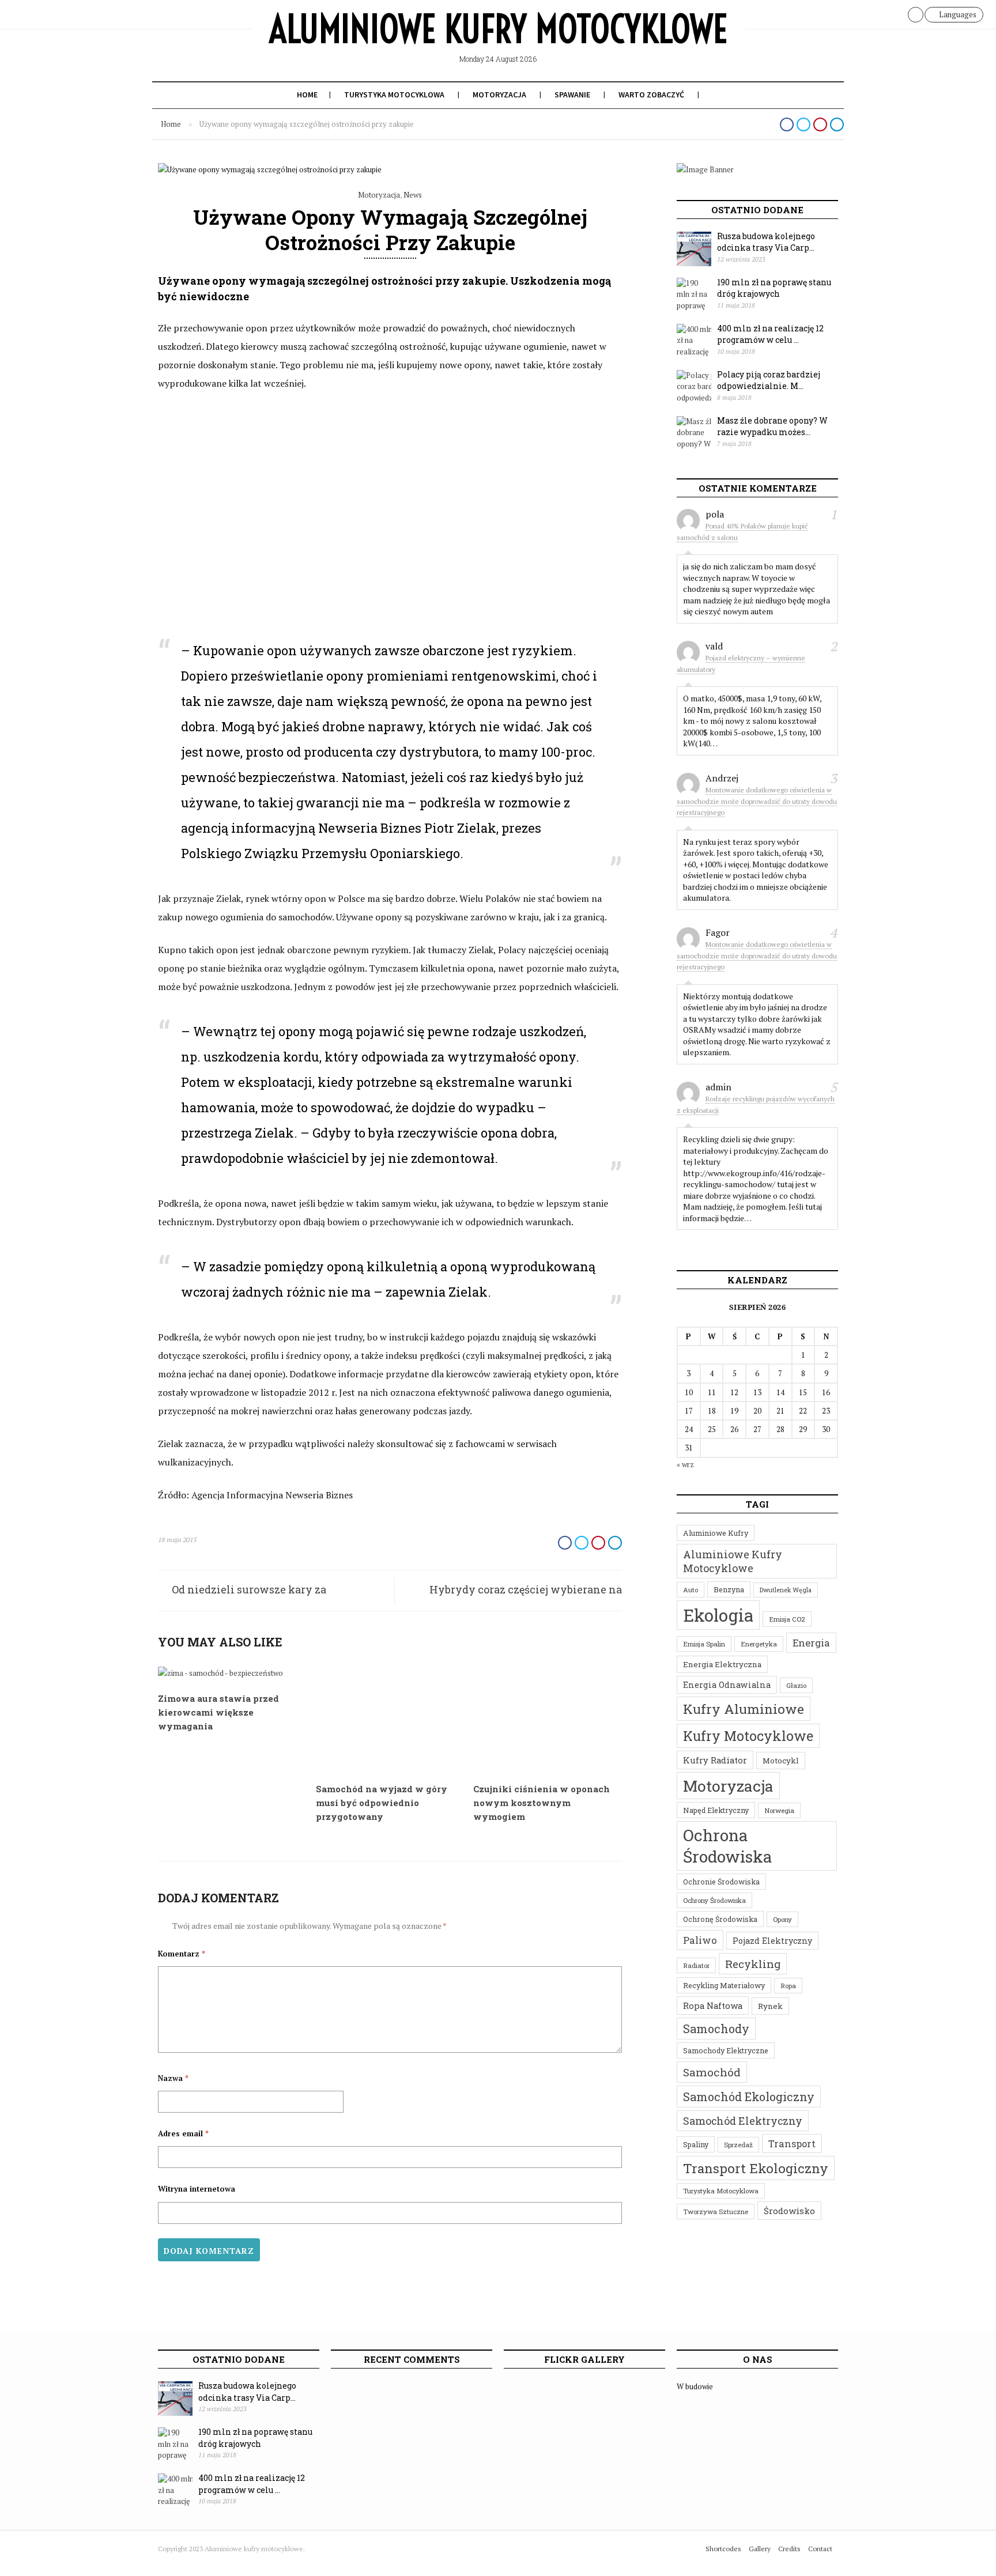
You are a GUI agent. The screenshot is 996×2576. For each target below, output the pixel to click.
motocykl (781, 1761)
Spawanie (572, 95)
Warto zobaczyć (651, 95)
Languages (957, 14)
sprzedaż (738, 2145)
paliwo (700, 1940)
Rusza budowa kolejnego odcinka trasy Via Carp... (766, 242)
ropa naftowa (713, 2005)
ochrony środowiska (714, 1900)
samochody (716, 2029)
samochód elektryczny (743, 2121)
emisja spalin (704, 1644)
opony (782, 1919)
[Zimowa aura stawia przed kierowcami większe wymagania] (220, 1673)
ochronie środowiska (721, 1882)
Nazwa (173, 2078)
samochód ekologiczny (749, 2097)
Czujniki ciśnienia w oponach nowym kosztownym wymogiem (542, 1803)
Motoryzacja (499, 95)
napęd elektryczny (716, 1810)
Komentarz (182, 1954)
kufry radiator (715, 1760)
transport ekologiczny (756, 2168)
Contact (820, 2549)
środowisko (789, 2211)
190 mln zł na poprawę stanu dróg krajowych (774, 288)
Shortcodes (723, 2549)
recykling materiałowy (724, 1985)
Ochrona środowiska (728, 1846)
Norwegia (779, 1810)
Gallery (760, 2549)
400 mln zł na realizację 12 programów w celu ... (770, 334)
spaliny (696, 2144)
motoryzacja (728, 1786)
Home (307, 95)
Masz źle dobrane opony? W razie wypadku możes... (772, 426)
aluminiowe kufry (716, 1533)
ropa (788, 1986)
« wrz (685, 1464)
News (413, 195)
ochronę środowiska (720, 1919)
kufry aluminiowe (744, 1709)
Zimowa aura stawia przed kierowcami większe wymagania (218, 1712)
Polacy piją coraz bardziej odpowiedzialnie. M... (769, 380)
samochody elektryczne (726, 2050)
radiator (696, 1965)
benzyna (729, 1589)
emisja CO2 (787, 1619)
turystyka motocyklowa (721, 2191)
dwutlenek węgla (786, 1590)
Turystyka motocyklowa (394, 95)
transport (792, 2143)
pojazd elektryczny (772, 1941)
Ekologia (718, 1615)
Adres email (183, 2133)
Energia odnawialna (727, 1685)
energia (811, 1643)
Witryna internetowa (197, 2189)
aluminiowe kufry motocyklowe (733, 1561)
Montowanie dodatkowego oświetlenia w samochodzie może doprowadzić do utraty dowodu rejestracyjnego (757, 801)
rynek (770, 2006)
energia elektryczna (722, 1664)
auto (691, 1590)
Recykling (753, 1964)
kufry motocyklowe (748, 1736)
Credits (789, 2549)
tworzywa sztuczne (716, 2211)
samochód (712, 2072)
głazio (796, 1685)
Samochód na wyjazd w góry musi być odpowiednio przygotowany (382, 1803)
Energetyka (759, 1644)
